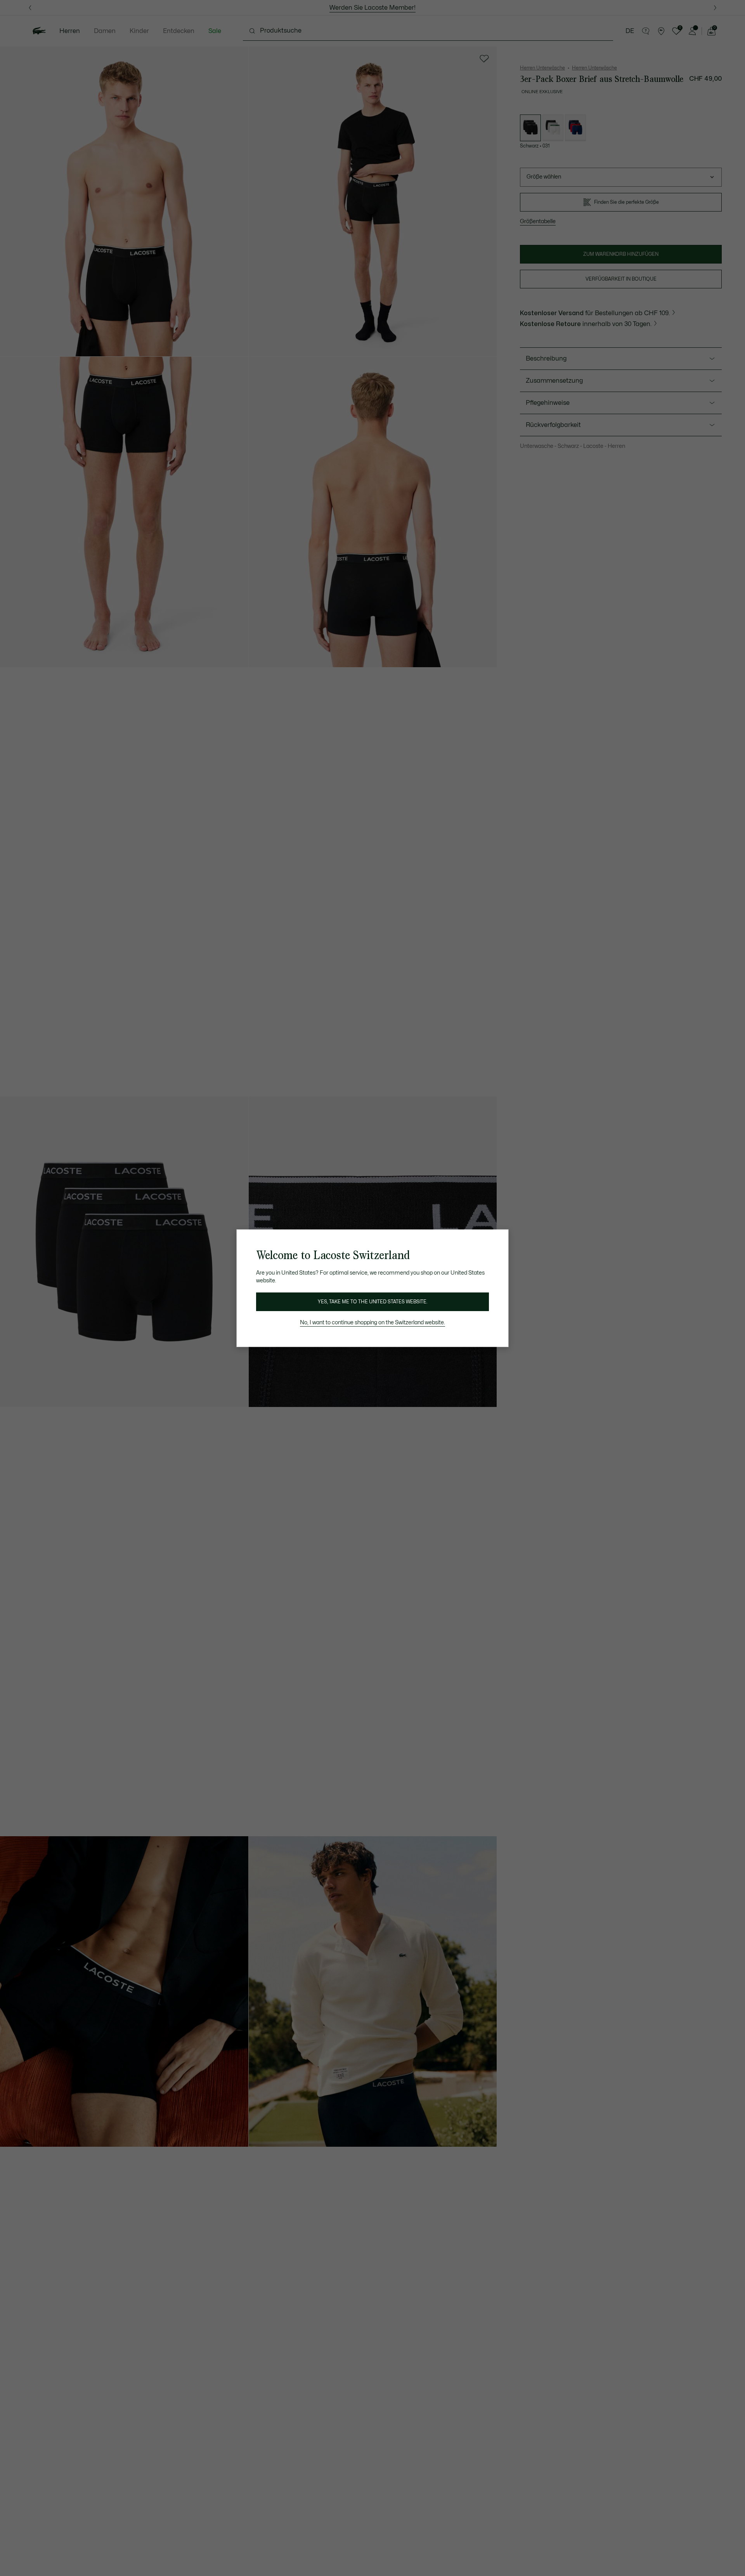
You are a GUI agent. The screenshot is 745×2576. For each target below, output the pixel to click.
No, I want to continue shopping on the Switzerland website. (372, 1323)
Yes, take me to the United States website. (372, 1302)
